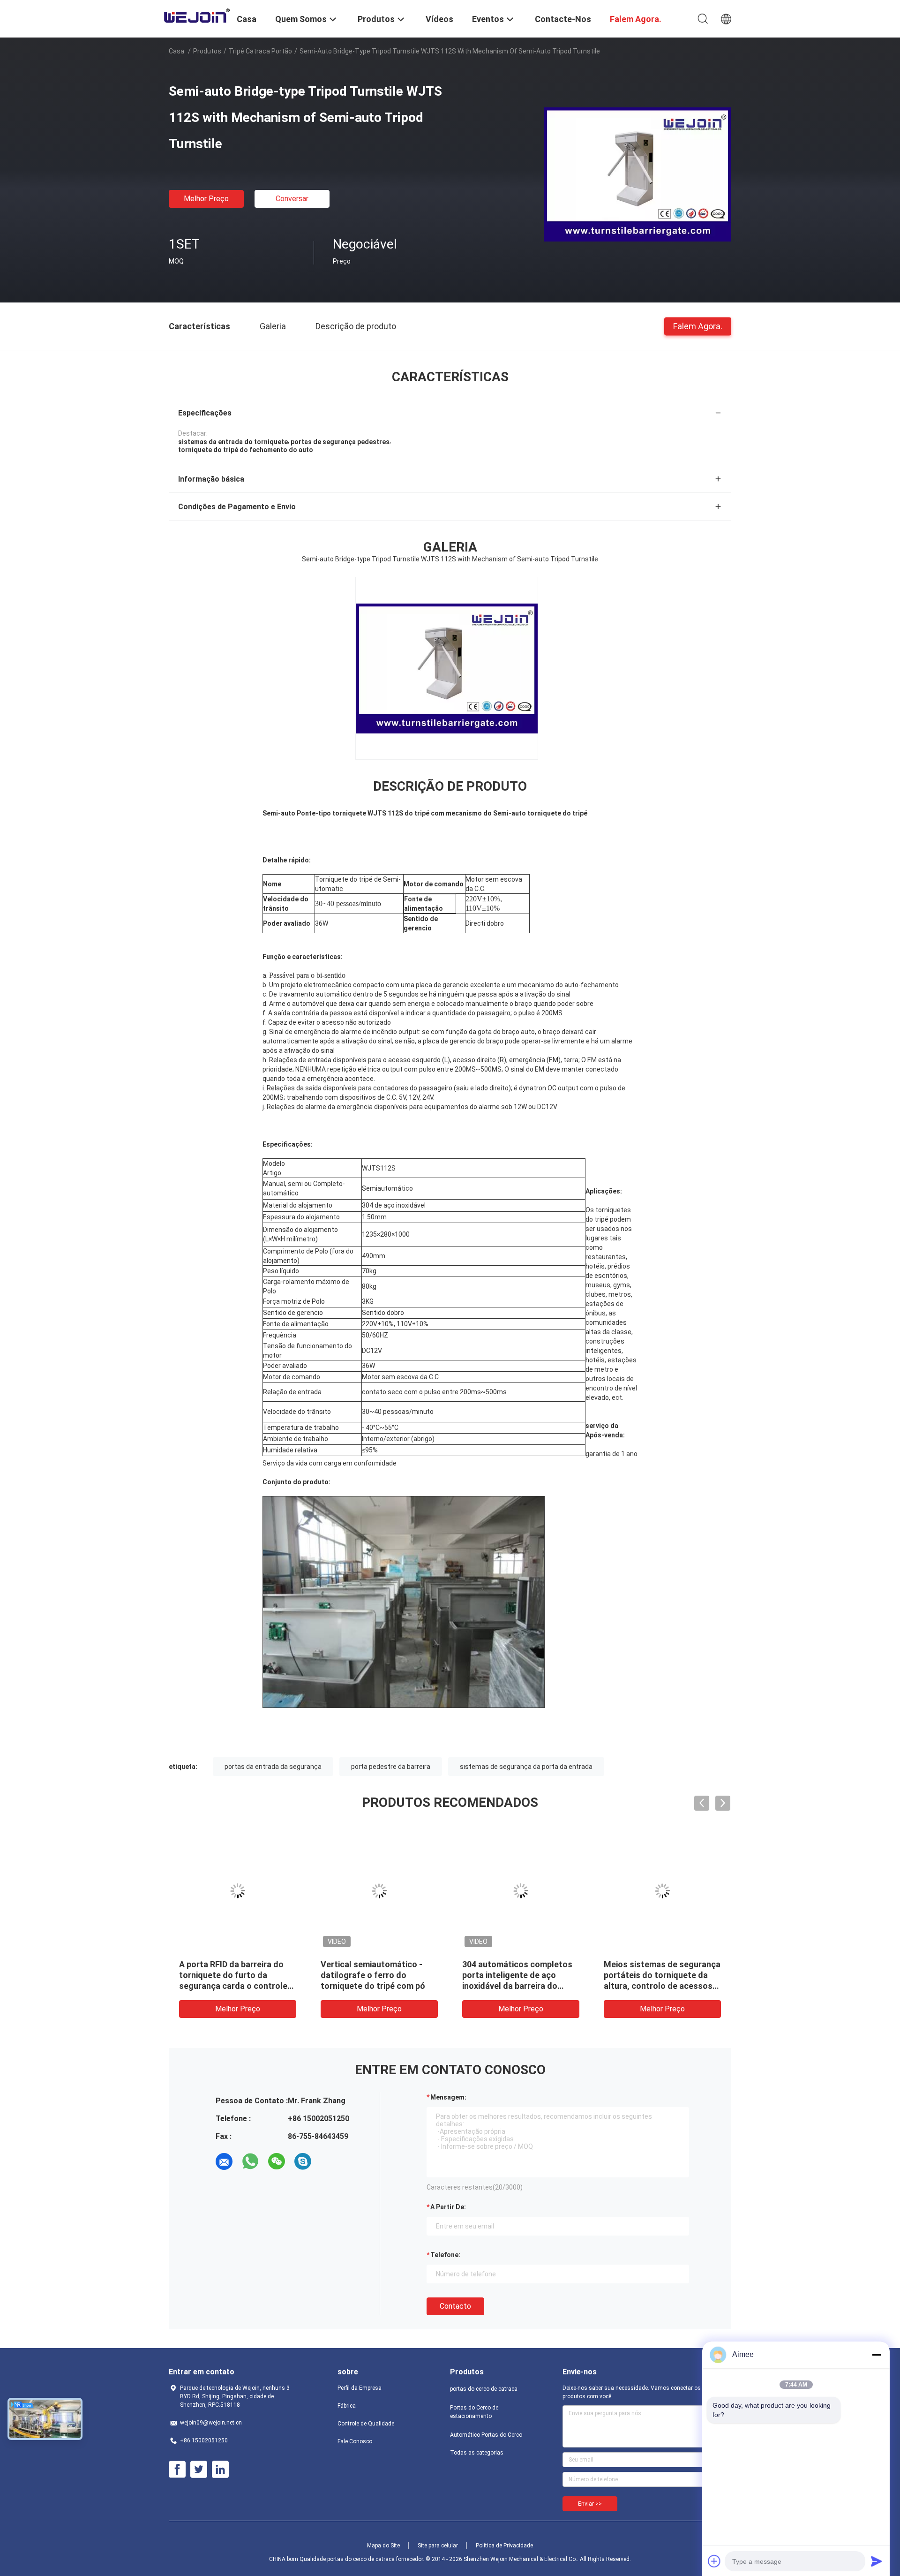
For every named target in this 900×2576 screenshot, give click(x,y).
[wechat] (277, 2161)
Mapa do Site (383, 2546)
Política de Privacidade (504, 2546)
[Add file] (714, 2561)
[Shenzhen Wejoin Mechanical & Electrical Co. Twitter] (199, 2470)
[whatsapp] (250, 2161)
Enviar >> (590, 2504)
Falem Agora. (698, 326)
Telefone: (445, 2255)
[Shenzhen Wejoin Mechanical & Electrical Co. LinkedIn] (220, 2470)
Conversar (292, 199)
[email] (224, 2161)
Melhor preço (206, 199)
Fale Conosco (355, 2441)
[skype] (303, 2161)
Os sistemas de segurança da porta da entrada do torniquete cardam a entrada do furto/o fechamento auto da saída (520, 1986)
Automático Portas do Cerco (486, 2435)
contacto (455, 2306)
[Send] (877, 2561)
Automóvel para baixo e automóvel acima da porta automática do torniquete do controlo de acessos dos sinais (660, 1986)
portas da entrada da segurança (273, 1767)
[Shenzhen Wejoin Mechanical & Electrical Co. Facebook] (177, 2470)
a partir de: (448, 2207)
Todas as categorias (477, 2453)
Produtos (207, 51)
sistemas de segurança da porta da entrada (526, 1767)
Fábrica (347, 2406)
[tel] (329, 2161)
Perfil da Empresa (360, 2388)
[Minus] (877, 2355)
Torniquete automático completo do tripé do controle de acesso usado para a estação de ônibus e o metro (376, 1986)
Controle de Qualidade (366, 2424)
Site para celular (438, 2546)
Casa (176, 51)
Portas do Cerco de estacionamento (474, 2412)
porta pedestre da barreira (391, 1767)
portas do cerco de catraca (484, 2389)
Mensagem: (448, 2097)
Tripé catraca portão (260, 51)
